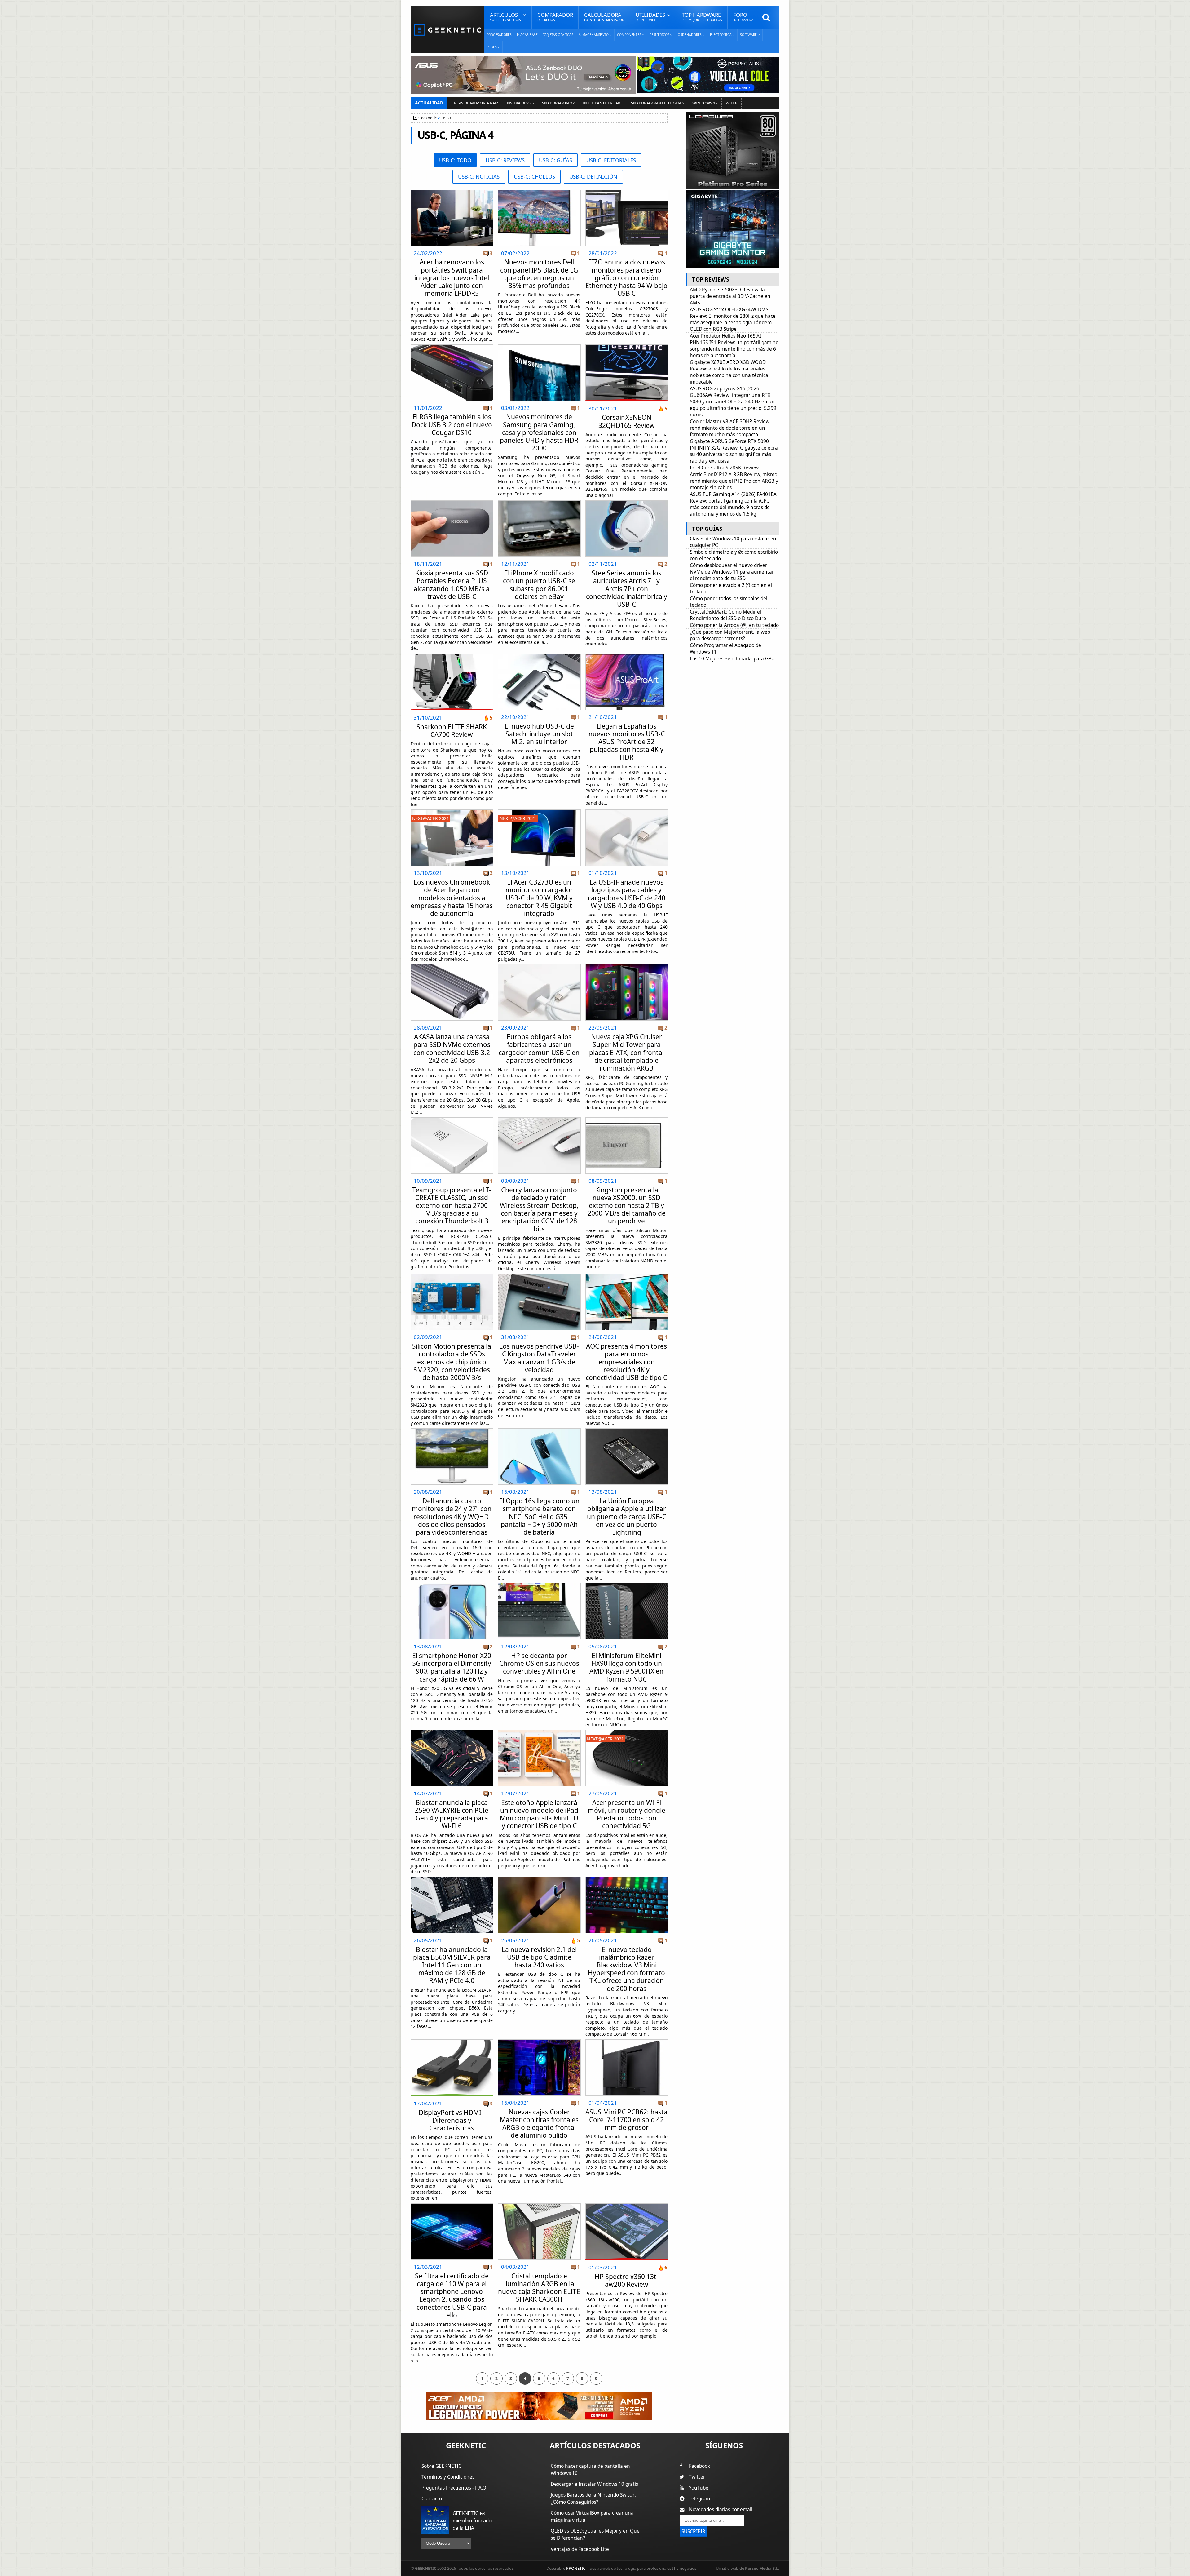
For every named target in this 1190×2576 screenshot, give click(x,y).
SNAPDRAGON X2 (558, 103)
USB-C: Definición (593, 177)
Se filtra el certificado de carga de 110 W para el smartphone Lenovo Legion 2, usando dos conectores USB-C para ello (452, 2295)
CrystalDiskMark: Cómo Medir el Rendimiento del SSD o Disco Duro (728, 615)
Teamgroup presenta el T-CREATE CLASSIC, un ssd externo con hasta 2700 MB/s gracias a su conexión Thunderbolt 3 (452, 1206)
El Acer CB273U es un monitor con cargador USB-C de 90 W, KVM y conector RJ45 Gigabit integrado (539, 898)
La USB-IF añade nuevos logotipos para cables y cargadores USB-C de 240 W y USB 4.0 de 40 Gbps (627, 894)
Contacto (432, 2499)
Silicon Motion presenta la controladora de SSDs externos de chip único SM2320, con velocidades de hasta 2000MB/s (452, 1362)
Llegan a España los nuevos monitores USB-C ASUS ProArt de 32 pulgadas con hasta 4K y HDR (627, 742)
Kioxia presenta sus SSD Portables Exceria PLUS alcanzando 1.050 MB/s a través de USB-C (452, 585)
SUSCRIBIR (693, 2532)
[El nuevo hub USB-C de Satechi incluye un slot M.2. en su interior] (539, 656)
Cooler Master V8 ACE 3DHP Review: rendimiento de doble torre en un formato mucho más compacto (730, 428)
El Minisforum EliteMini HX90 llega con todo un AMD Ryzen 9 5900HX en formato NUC (626, 1667)
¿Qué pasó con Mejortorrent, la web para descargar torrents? (730, 635)
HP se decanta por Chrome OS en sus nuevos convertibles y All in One (539, 1663)
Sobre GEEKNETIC (441, 2466)
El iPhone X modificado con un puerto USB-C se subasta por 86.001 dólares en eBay (539, 585)
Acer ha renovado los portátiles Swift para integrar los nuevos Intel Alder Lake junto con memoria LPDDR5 (452, 278)
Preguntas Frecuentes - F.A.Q (454, 2488)
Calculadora (604, 17)
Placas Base (527, 35)
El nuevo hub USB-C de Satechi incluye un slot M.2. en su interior (539, 734)
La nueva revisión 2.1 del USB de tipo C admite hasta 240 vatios (539, 1957)
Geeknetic (428, 118)
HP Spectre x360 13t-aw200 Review (627, 2280)
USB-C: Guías (555, 160)
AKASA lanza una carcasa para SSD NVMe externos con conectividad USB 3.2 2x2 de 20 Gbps (452, 1049)
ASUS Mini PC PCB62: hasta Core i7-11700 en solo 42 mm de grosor (626, 2120)
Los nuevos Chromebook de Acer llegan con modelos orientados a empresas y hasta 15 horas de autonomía (452, 898)
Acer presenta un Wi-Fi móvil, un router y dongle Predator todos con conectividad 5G (627, 1814)
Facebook (699, 2466)
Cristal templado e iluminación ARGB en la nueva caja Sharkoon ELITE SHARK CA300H (539, 2288)
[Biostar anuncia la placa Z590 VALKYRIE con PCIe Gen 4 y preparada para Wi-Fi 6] (452, 1732)
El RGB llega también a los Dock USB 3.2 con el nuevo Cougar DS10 (452, 424)
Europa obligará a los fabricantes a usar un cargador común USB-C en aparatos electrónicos (539, 1049)
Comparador (555, 17)
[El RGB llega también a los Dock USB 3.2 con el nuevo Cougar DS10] (452, 346)
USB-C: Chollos (534, 177)
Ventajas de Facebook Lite (580, 2549)
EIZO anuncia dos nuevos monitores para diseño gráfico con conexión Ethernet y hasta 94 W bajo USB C (626, 278)
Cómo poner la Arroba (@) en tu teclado (734, 625)
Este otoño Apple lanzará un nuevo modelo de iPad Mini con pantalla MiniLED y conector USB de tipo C (539, 1814)
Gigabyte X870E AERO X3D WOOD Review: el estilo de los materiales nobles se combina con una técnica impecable (729, 372)
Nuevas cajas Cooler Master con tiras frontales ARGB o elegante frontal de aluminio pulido (539, 2124)
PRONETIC (576, 2568)
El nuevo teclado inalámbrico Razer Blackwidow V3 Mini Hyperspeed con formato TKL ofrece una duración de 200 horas (626, 1969)
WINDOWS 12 (705, 103)
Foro (743, 17)
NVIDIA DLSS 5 (520, 103)
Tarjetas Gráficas (558, 35)
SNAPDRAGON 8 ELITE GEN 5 (657, 103)
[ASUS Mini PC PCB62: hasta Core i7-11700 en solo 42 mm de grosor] (627, 2041)
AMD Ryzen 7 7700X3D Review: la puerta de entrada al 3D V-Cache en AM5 (730, 296)
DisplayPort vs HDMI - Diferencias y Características (452, 2120)
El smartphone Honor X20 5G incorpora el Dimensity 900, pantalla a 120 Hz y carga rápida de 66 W (452, 1667)
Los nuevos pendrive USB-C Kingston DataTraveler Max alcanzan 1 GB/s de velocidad (539, 1358)
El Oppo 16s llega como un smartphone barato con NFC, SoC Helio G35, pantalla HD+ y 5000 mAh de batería (539, 1516)
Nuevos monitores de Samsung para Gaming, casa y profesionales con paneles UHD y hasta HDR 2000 (539, 432)
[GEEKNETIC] (447, 30)
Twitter (697, 2477)
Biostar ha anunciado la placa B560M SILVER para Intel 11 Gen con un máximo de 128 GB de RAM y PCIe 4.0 (452, 1965)
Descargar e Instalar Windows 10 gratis (594, 2484)
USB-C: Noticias (479, 177)
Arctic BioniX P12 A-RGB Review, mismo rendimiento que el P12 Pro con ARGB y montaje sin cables (734, 481)
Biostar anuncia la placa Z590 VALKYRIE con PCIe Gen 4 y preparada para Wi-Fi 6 (452, 1814)
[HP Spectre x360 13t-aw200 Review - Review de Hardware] (626, 2232)
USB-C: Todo (455, 160)
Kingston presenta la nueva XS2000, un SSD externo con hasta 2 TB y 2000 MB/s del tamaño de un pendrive (627, 1206)
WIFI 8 (732, 103)
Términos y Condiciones (448, 2477)
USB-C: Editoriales (611, 160)
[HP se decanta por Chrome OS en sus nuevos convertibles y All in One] (539, 1585)
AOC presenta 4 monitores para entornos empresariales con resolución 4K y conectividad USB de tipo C (626, 1362)
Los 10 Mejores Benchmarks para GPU (732, 659)
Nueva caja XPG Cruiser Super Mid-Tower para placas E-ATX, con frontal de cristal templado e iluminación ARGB (626, 1052)
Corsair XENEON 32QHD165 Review (627, 421)
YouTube (699, 2488)
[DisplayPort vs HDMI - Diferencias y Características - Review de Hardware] (452, 2068)
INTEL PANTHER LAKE (603, 103)
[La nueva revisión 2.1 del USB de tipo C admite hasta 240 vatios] (539, 1879)
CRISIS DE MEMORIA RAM (475, 103)
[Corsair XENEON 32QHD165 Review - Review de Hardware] (626, 373)
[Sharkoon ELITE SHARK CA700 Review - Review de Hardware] (452, 682)
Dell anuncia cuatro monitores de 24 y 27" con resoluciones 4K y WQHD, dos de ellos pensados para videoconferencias (452, 1516)
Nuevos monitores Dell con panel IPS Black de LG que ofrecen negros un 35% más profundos (539, 274)
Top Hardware (702, 17)
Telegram (699, 2499)
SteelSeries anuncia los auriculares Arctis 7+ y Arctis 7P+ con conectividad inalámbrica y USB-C (627, 589)
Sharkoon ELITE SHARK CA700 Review (452, 731)
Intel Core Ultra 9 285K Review (724, 468)
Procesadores (499, 35)
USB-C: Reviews (505, 160)
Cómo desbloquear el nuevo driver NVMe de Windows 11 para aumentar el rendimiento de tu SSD (732, 572)
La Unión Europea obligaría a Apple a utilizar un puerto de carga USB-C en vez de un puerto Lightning (627, 1516)
